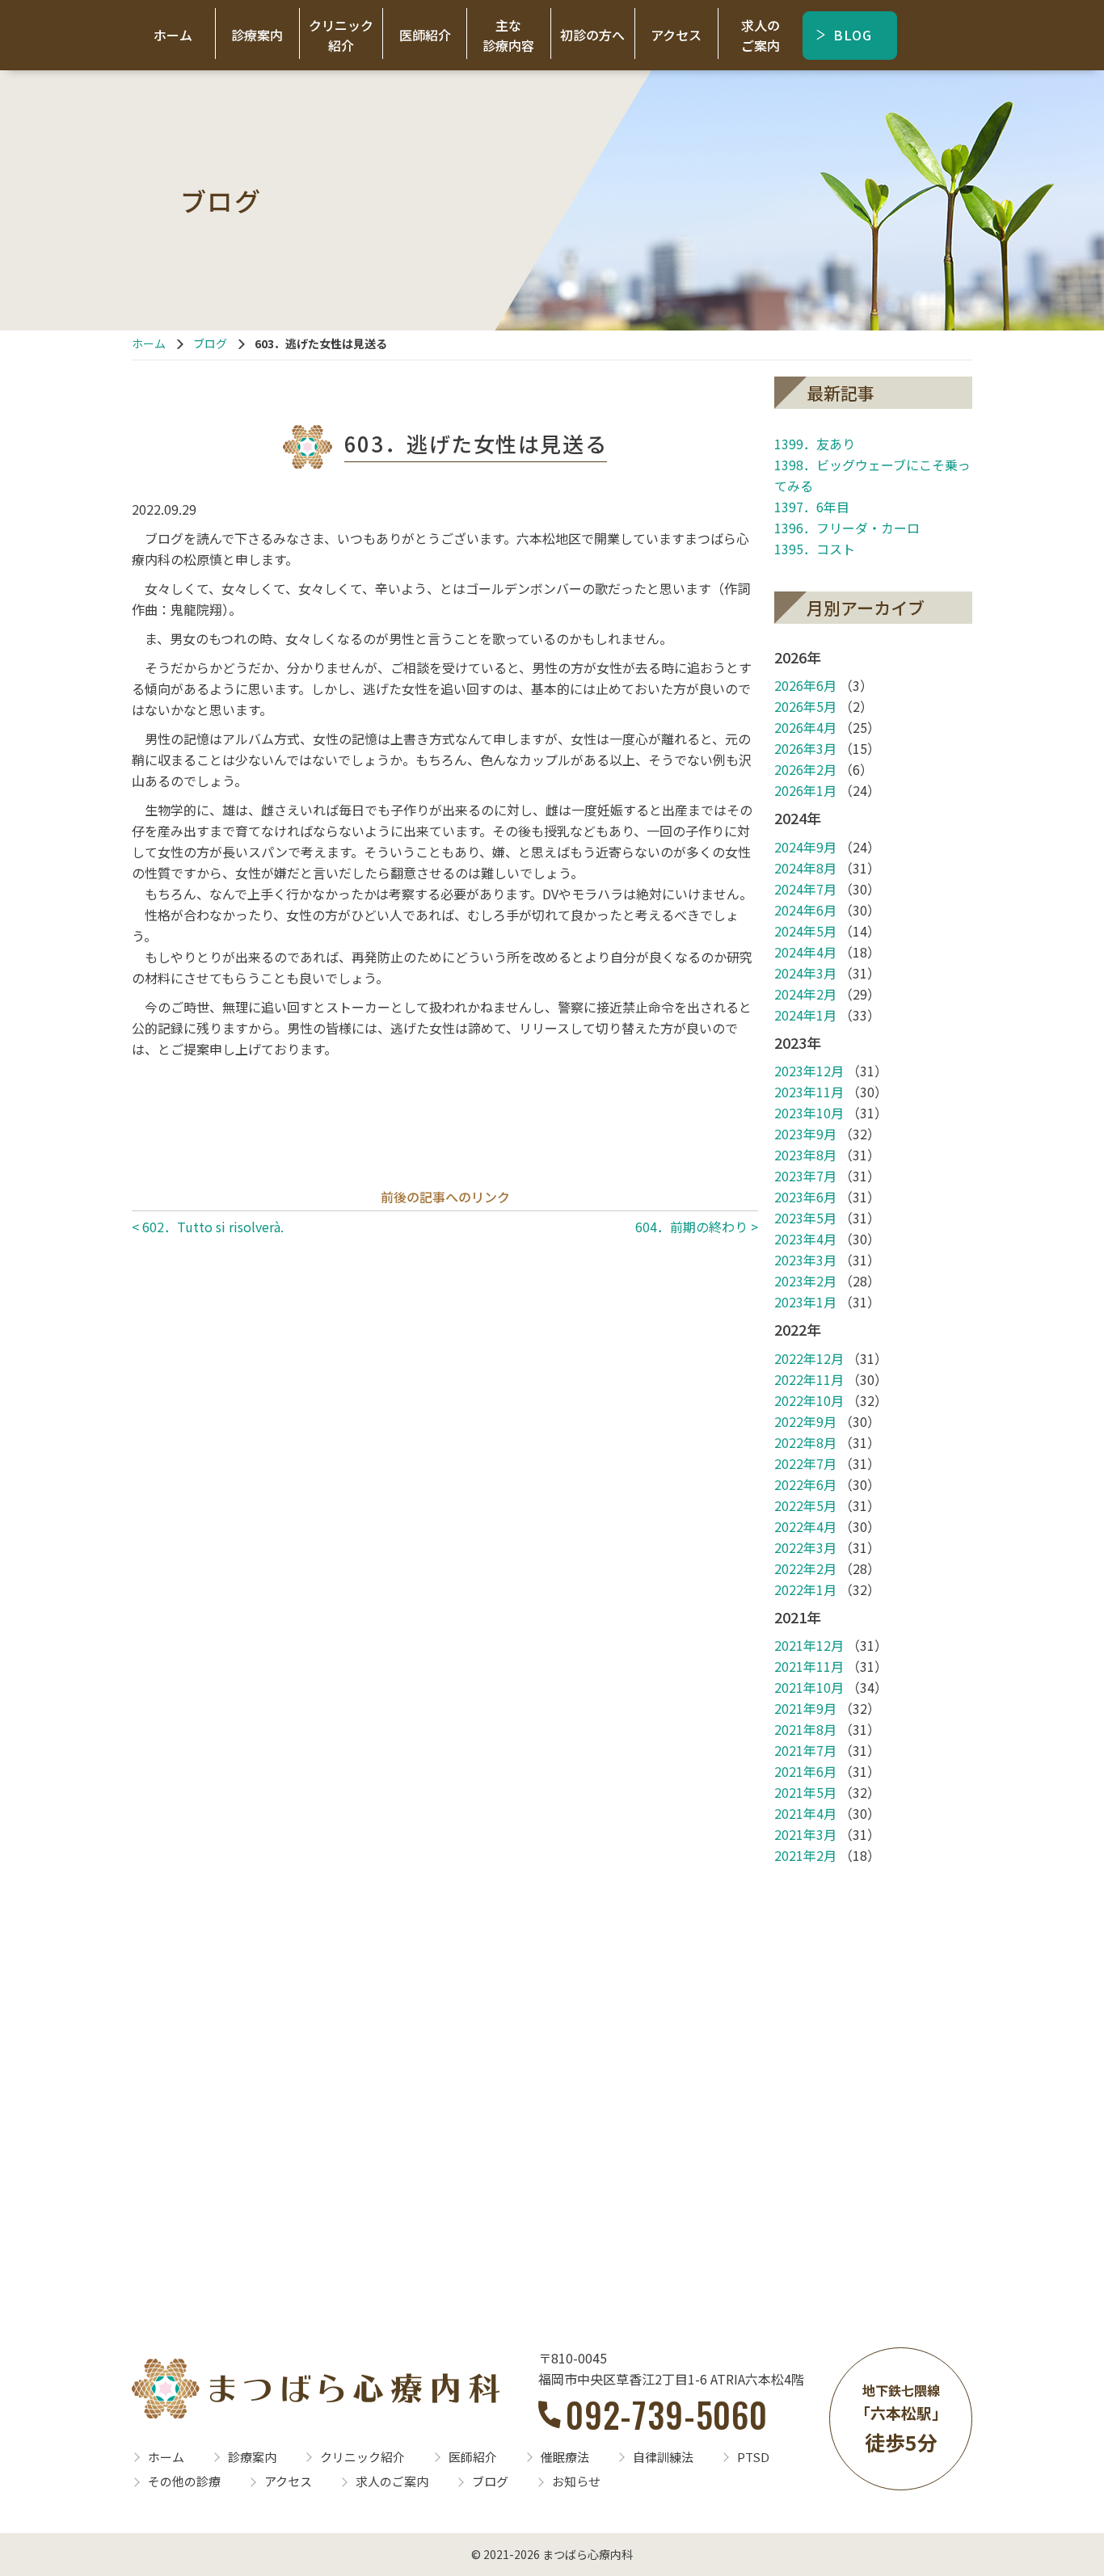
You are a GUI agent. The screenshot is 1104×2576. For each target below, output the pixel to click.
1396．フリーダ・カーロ (847, 528)
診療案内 (257, 35)
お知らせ (576, 2481)
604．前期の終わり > (697, 1227)
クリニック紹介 (341, 35)
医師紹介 (425, 35)
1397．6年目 (812, 507)
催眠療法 (565, 2457)
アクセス (676, 35)
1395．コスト (815, 549)
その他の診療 (184, 2481)
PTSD (753, 2457)
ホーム (173, 35)
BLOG (853, 35)
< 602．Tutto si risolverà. (208, 1227)
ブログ (210, 343)
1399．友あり (815, 444)
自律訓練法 (663, 2457)
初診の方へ (592, 35)
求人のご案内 (761, 35)
